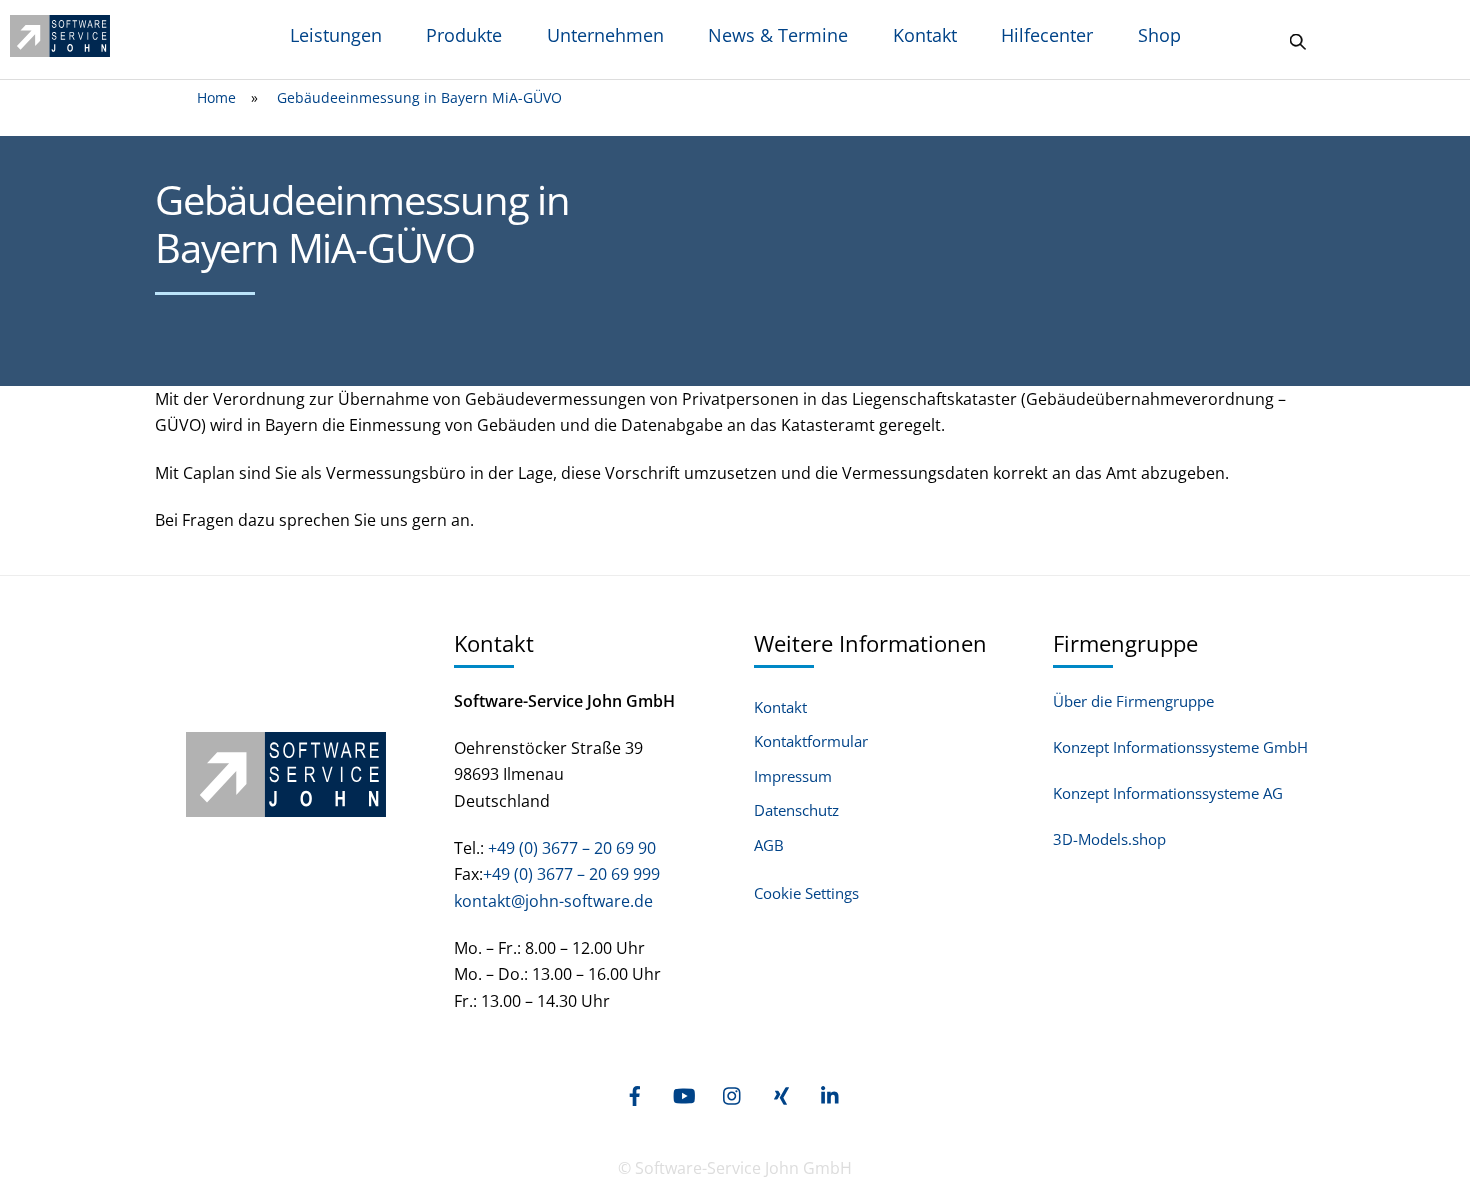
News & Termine (778, 35)
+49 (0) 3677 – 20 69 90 (570, 848)
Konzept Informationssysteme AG (1168, 793)
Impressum (793, 776)
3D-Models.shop (1109, 839)
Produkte (464, 35)
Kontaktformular (811, 741)
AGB (769, 845)
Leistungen (336, 35)
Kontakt (925, 35)
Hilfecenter (1047, 35)
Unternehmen (605, 35)
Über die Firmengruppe (1133, 701)
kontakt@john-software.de (553, 901)
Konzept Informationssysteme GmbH (1180, 747)
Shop (1159, 35)
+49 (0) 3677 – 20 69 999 (571, 874)
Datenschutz (796, 810)
